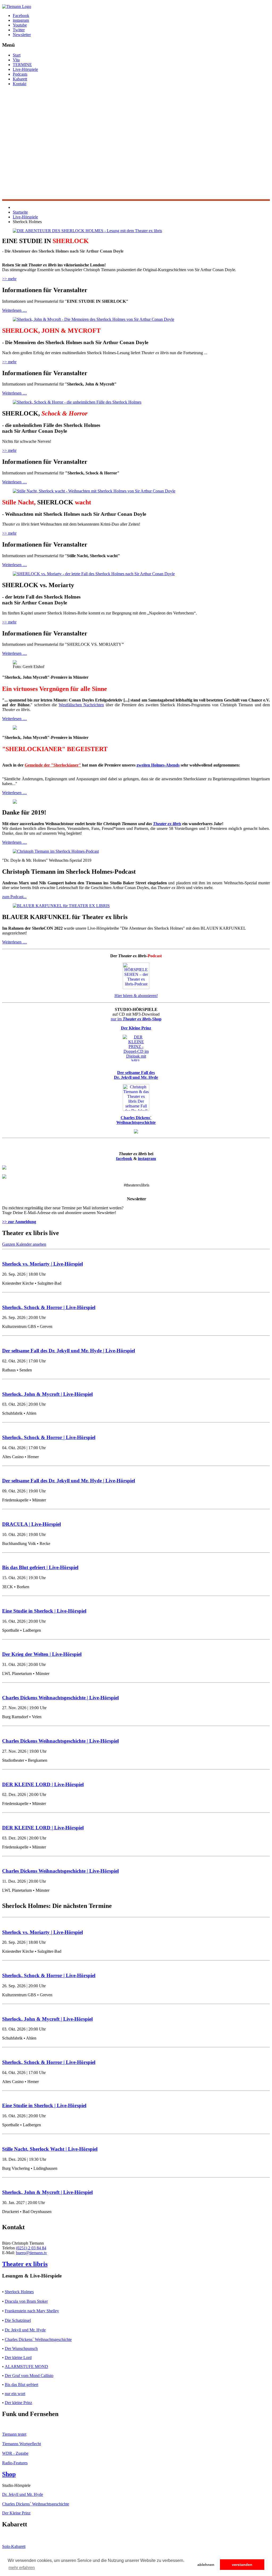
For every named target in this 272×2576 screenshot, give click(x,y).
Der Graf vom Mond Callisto (29, 2376)
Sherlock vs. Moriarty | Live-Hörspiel (42, 1264)
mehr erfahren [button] (22, 2568)
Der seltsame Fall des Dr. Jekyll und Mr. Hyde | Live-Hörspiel (69, 1351)
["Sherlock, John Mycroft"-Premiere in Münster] (15, 663)
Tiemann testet (14, 2434)
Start (17, 55)
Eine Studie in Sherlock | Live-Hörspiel (44, 1611)
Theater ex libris (167, 824)
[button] (136, 187)
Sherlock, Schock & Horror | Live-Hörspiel (49, 1307)
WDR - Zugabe (15, 2453)
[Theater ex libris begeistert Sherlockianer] (15, 728)
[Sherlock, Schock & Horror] (77, 402)
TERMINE (22, 65)
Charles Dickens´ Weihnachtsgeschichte (38, 2339)
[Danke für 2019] (15, 802)
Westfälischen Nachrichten (81, 705)
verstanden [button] (242, 2565)
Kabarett (20, 79)
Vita (16, 60)
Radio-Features (15, 2463)
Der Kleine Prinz (16, 2513)
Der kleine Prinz (18, 2403)
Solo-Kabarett (14, 2546)
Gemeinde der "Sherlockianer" (53, 765)
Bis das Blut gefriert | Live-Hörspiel (40, 1567)
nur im (136, 1019)
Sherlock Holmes (19, 2292)
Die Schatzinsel (18, 2320)
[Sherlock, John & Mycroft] (93, 319)
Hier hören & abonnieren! (136, 996)
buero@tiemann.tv (31, 2253)
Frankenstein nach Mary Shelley (32, 2311)
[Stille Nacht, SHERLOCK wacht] (94, 491)
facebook (124, 1159)
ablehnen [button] (206, 2565)
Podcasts (20, 74)
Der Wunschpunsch (21, 2348)
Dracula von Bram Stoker (26, 2301)
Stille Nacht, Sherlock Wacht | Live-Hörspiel (50, 2149)
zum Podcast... (14, 897)
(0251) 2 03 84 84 (31, 2248)
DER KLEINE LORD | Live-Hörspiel (43, 1784)
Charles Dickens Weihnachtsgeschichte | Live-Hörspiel (60, 1698)
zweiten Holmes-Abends (158, 765)
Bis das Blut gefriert (22, 2385)
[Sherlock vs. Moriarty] (94, 574)
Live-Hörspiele (25, 69)
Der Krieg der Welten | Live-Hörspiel (42, 1654)
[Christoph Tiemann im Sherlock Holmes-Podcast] (56, 851)
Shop (9, 2474)
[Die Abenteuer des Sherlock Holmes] (87, 231)
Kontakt (20, 84)
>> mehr (9, 279)
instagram (147, 1159)
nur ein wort (15, 2394)
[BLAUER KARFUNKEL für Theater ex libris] (61, 906)
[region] (136, 146)
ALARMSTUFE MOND (26, 2367)
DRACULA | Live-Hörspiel (31, 1524)
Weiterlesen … (14, 310)
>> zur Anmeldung (19, 1222)
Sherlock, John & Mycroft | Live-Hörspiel (47, 1394)
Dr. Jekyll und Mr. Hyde (25, 2330)
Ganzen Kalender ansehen (24, 1244)
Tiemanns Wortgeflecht (22, 2444)
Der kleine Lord (18, 2358)
